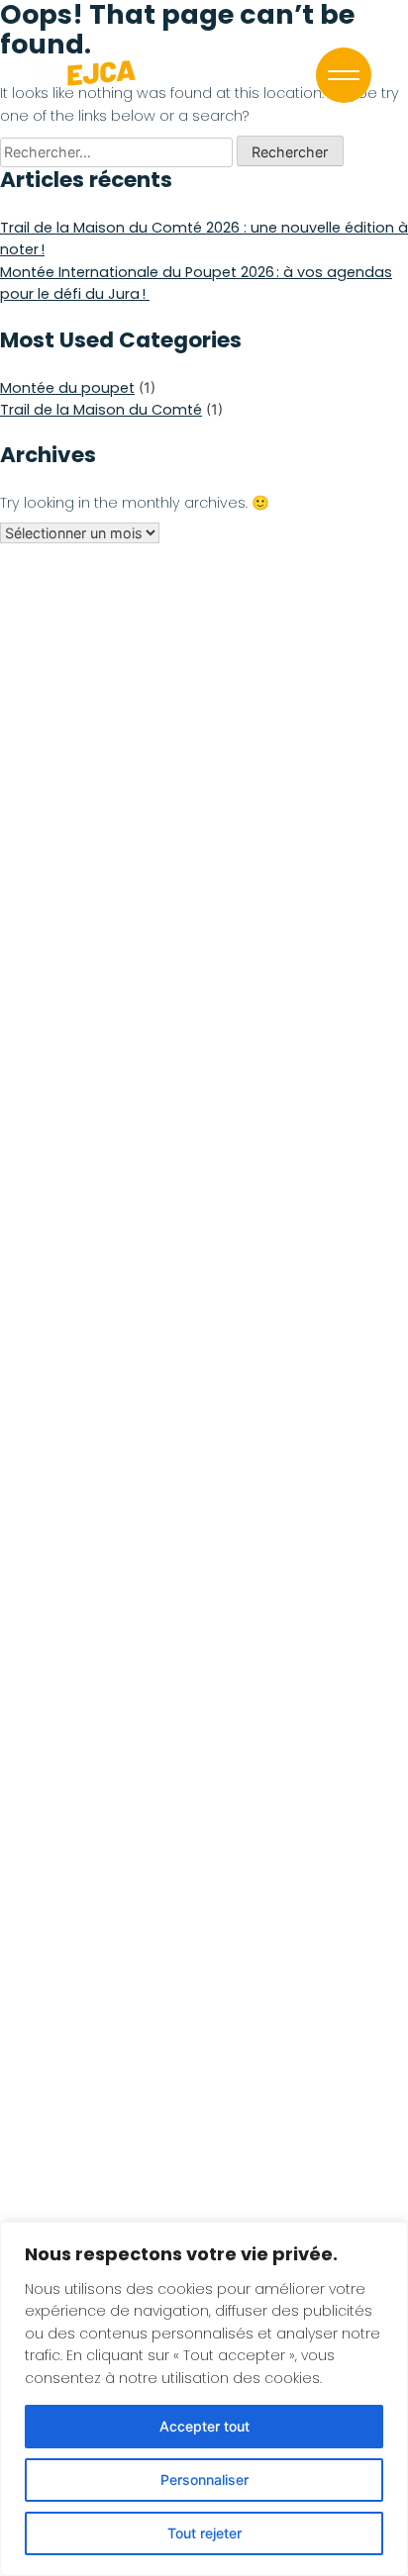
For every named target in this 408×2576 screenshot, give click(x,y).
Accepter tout (204, 2426)
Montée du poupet (67, 388)
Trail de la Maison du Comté (101, 410)
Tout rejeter (204, 2533)
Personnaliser (204, 2480)
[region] (204, 2399)
